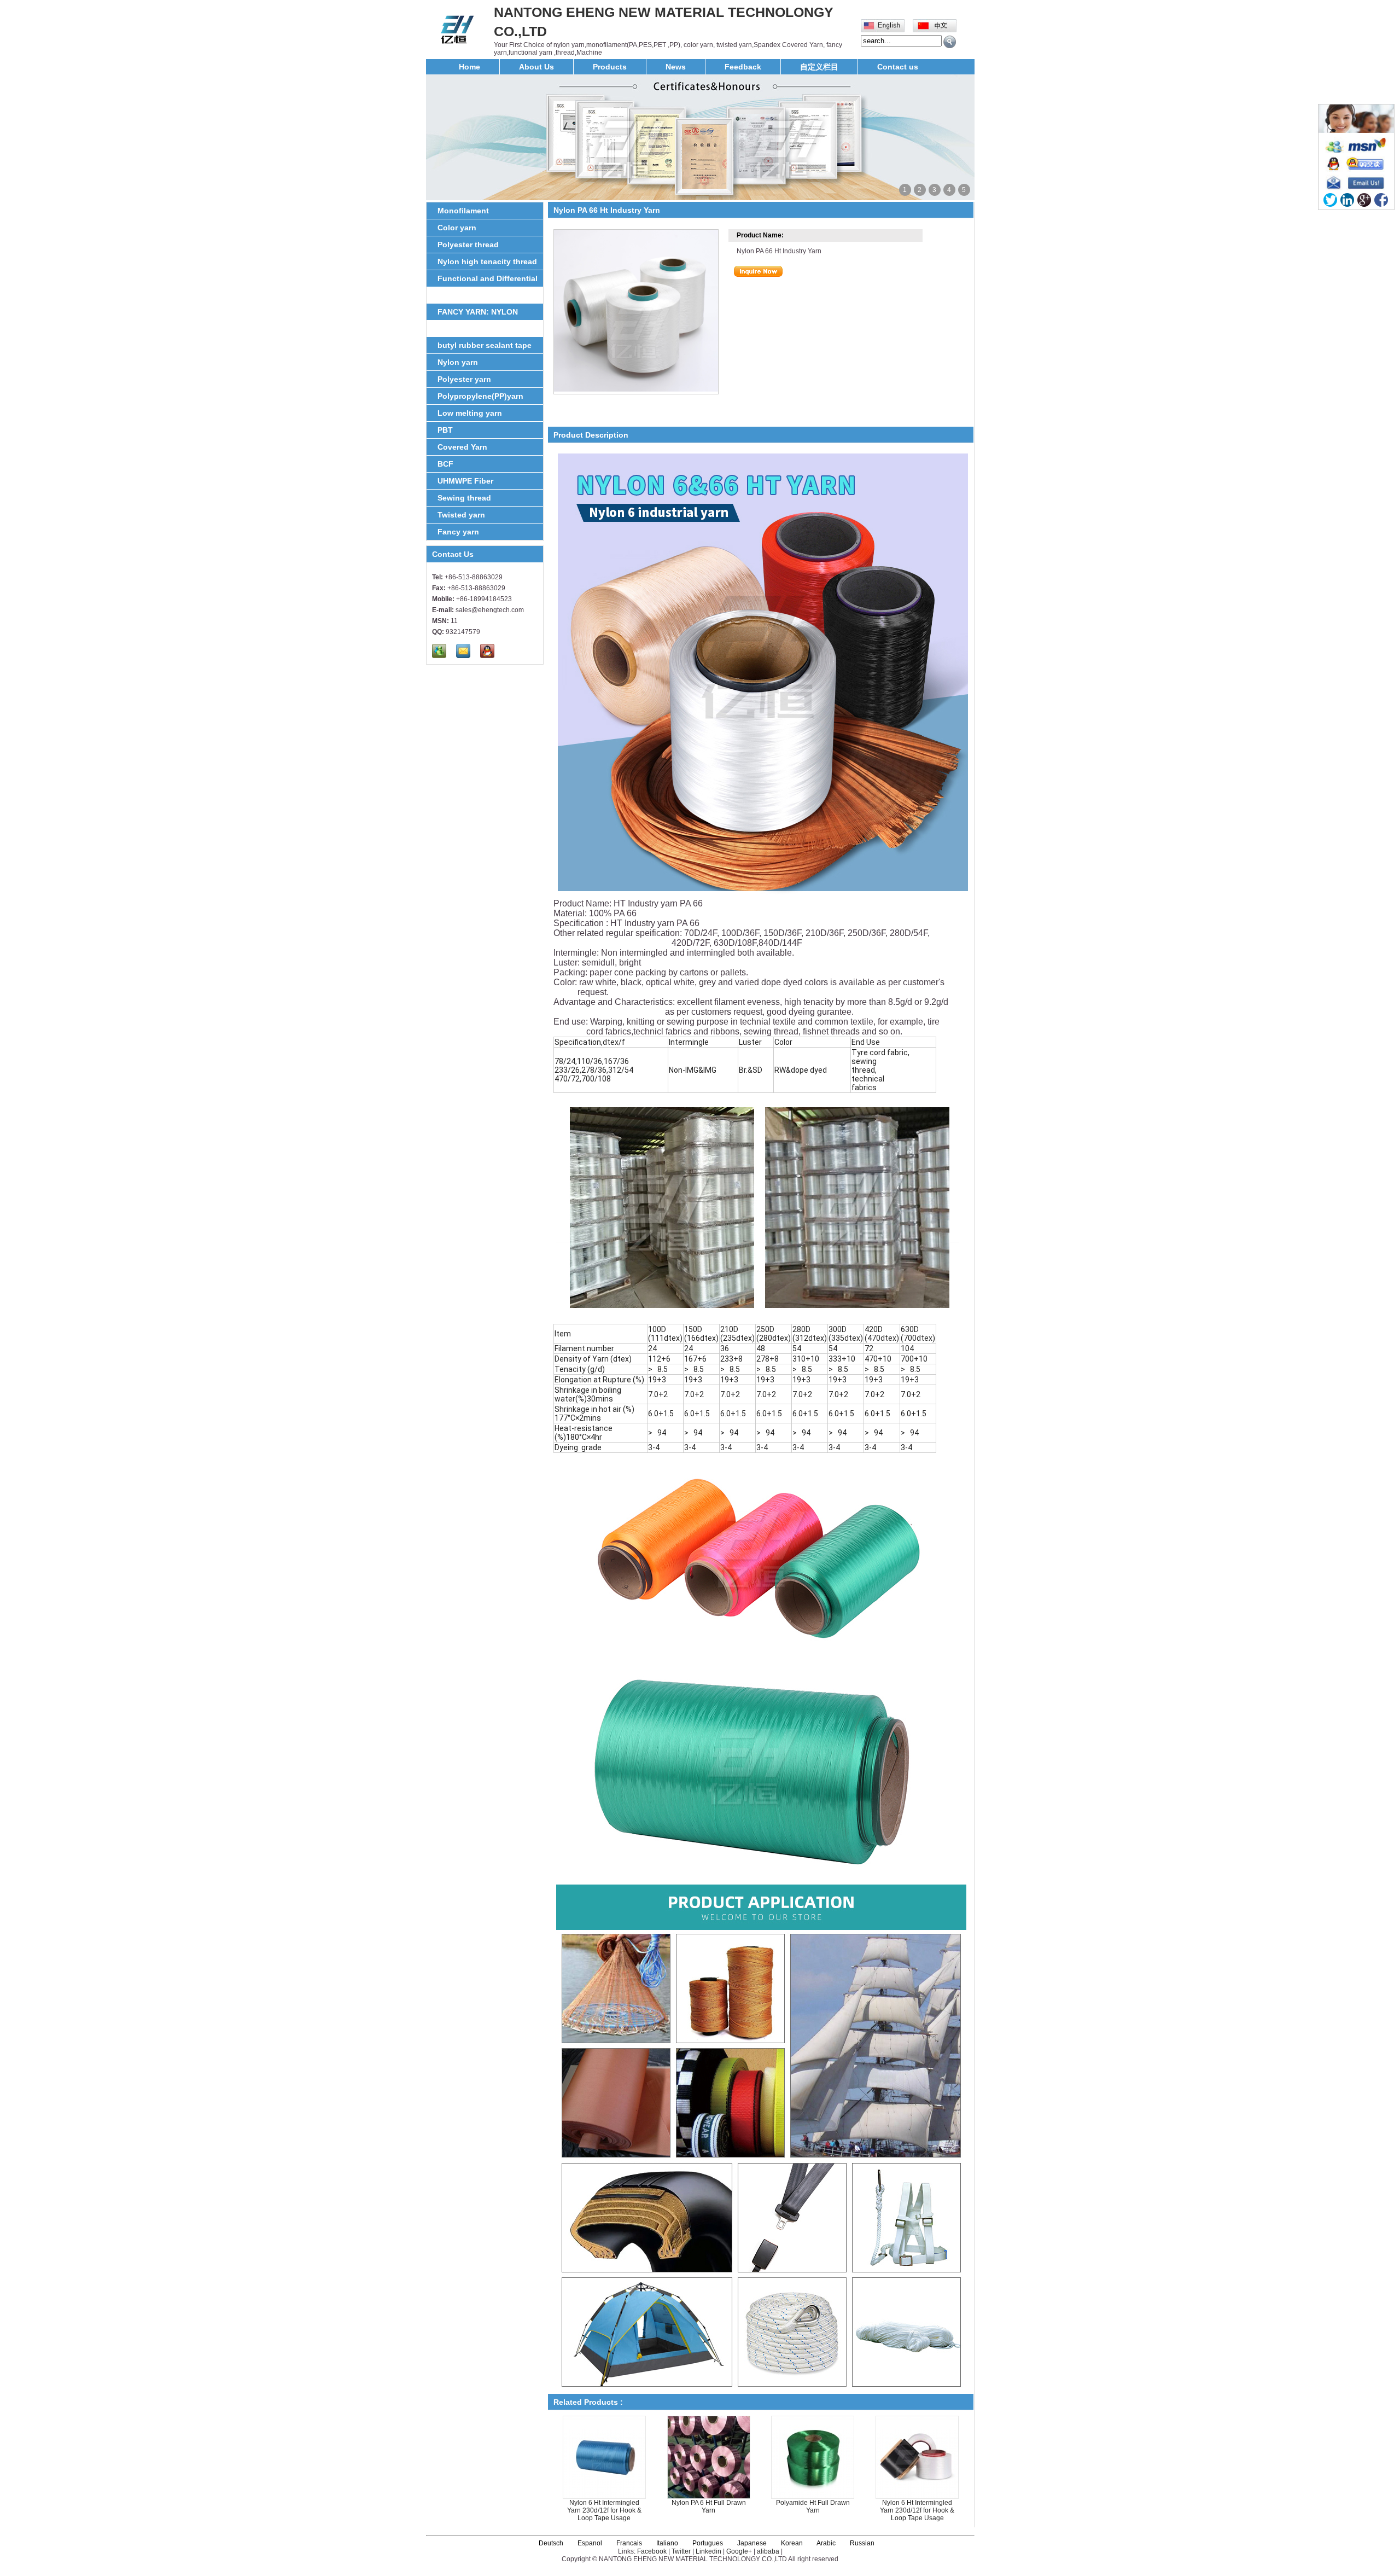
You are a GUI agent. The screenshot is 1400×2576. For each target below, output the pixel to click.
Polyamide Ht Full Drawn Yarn (813, 2507)
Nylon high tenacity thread (487, 261)
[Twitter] (1330, 200)
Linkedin (708, 2551)
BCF (445, 464)
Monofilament (463, 211)
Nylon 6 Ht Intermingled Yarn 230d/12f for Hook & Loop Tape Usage (604, 2510)
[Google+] (1364, 200)
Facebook (652, 2551)
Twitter (681, 2551)
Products (610, 67)
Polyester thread (468, 245)
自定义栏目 (819, 67)
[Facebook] (1381, 200)
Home (469, 67)
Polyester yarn (464, 379)
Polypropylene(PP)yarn (480, 396)
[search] (950, 42)
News (676, 67)
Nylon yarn (458, 362)
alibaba (768, 2551)
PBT (445, 430)
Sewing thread (464, 498)
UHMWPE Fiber (465, 481)
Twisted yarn (461, 515)
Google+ (739, 2551)
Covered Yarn (462, 447)
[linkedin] (1347, 200)
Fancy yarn (458, 532)
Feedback (743, 67)
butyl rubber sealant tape (485, 345)
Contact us (898, 67)
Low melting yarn (470, 413)
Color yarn (457, 228)
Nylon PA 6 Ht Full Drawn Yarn (709, 2507)
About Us (536, 67)
